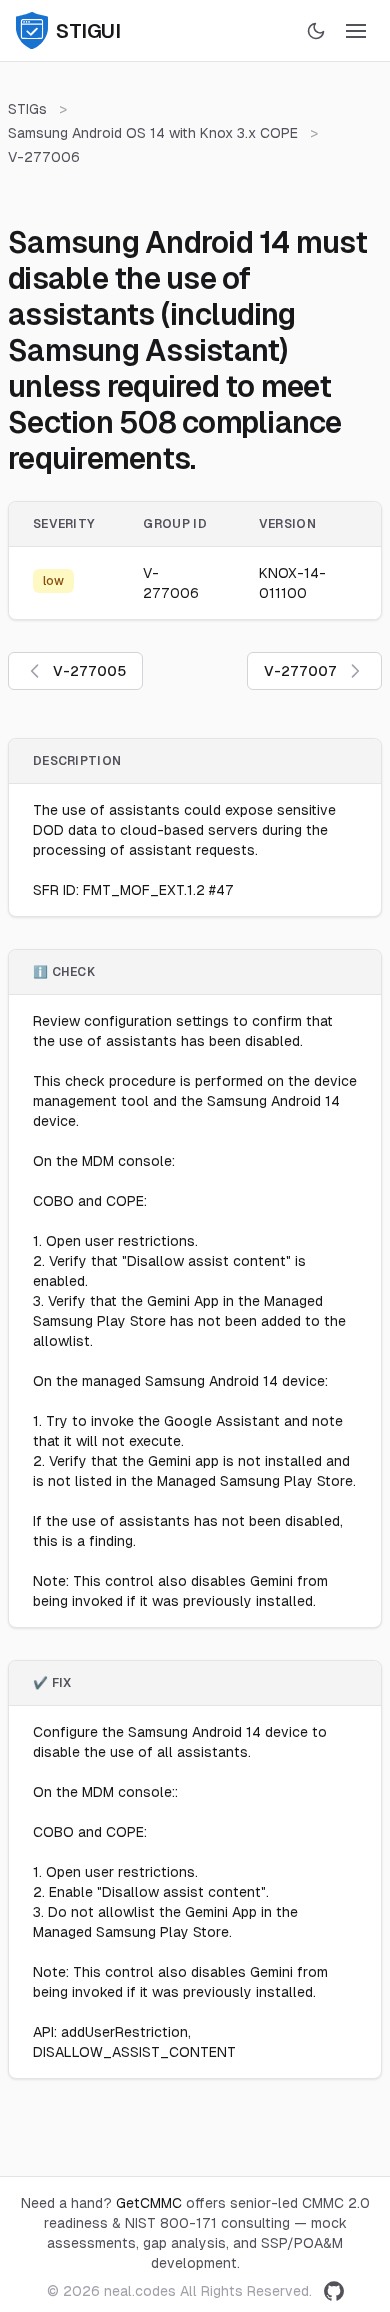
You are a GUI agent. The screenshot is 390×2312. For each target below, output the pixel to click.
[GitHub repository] (334, 2291)
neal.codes (140, 2291)
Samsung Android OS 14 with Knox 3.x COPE (153, 133)
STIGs (27, 109)
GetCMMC (149, 2203)
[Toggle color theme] (316, 31)
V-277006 (44, 157)
